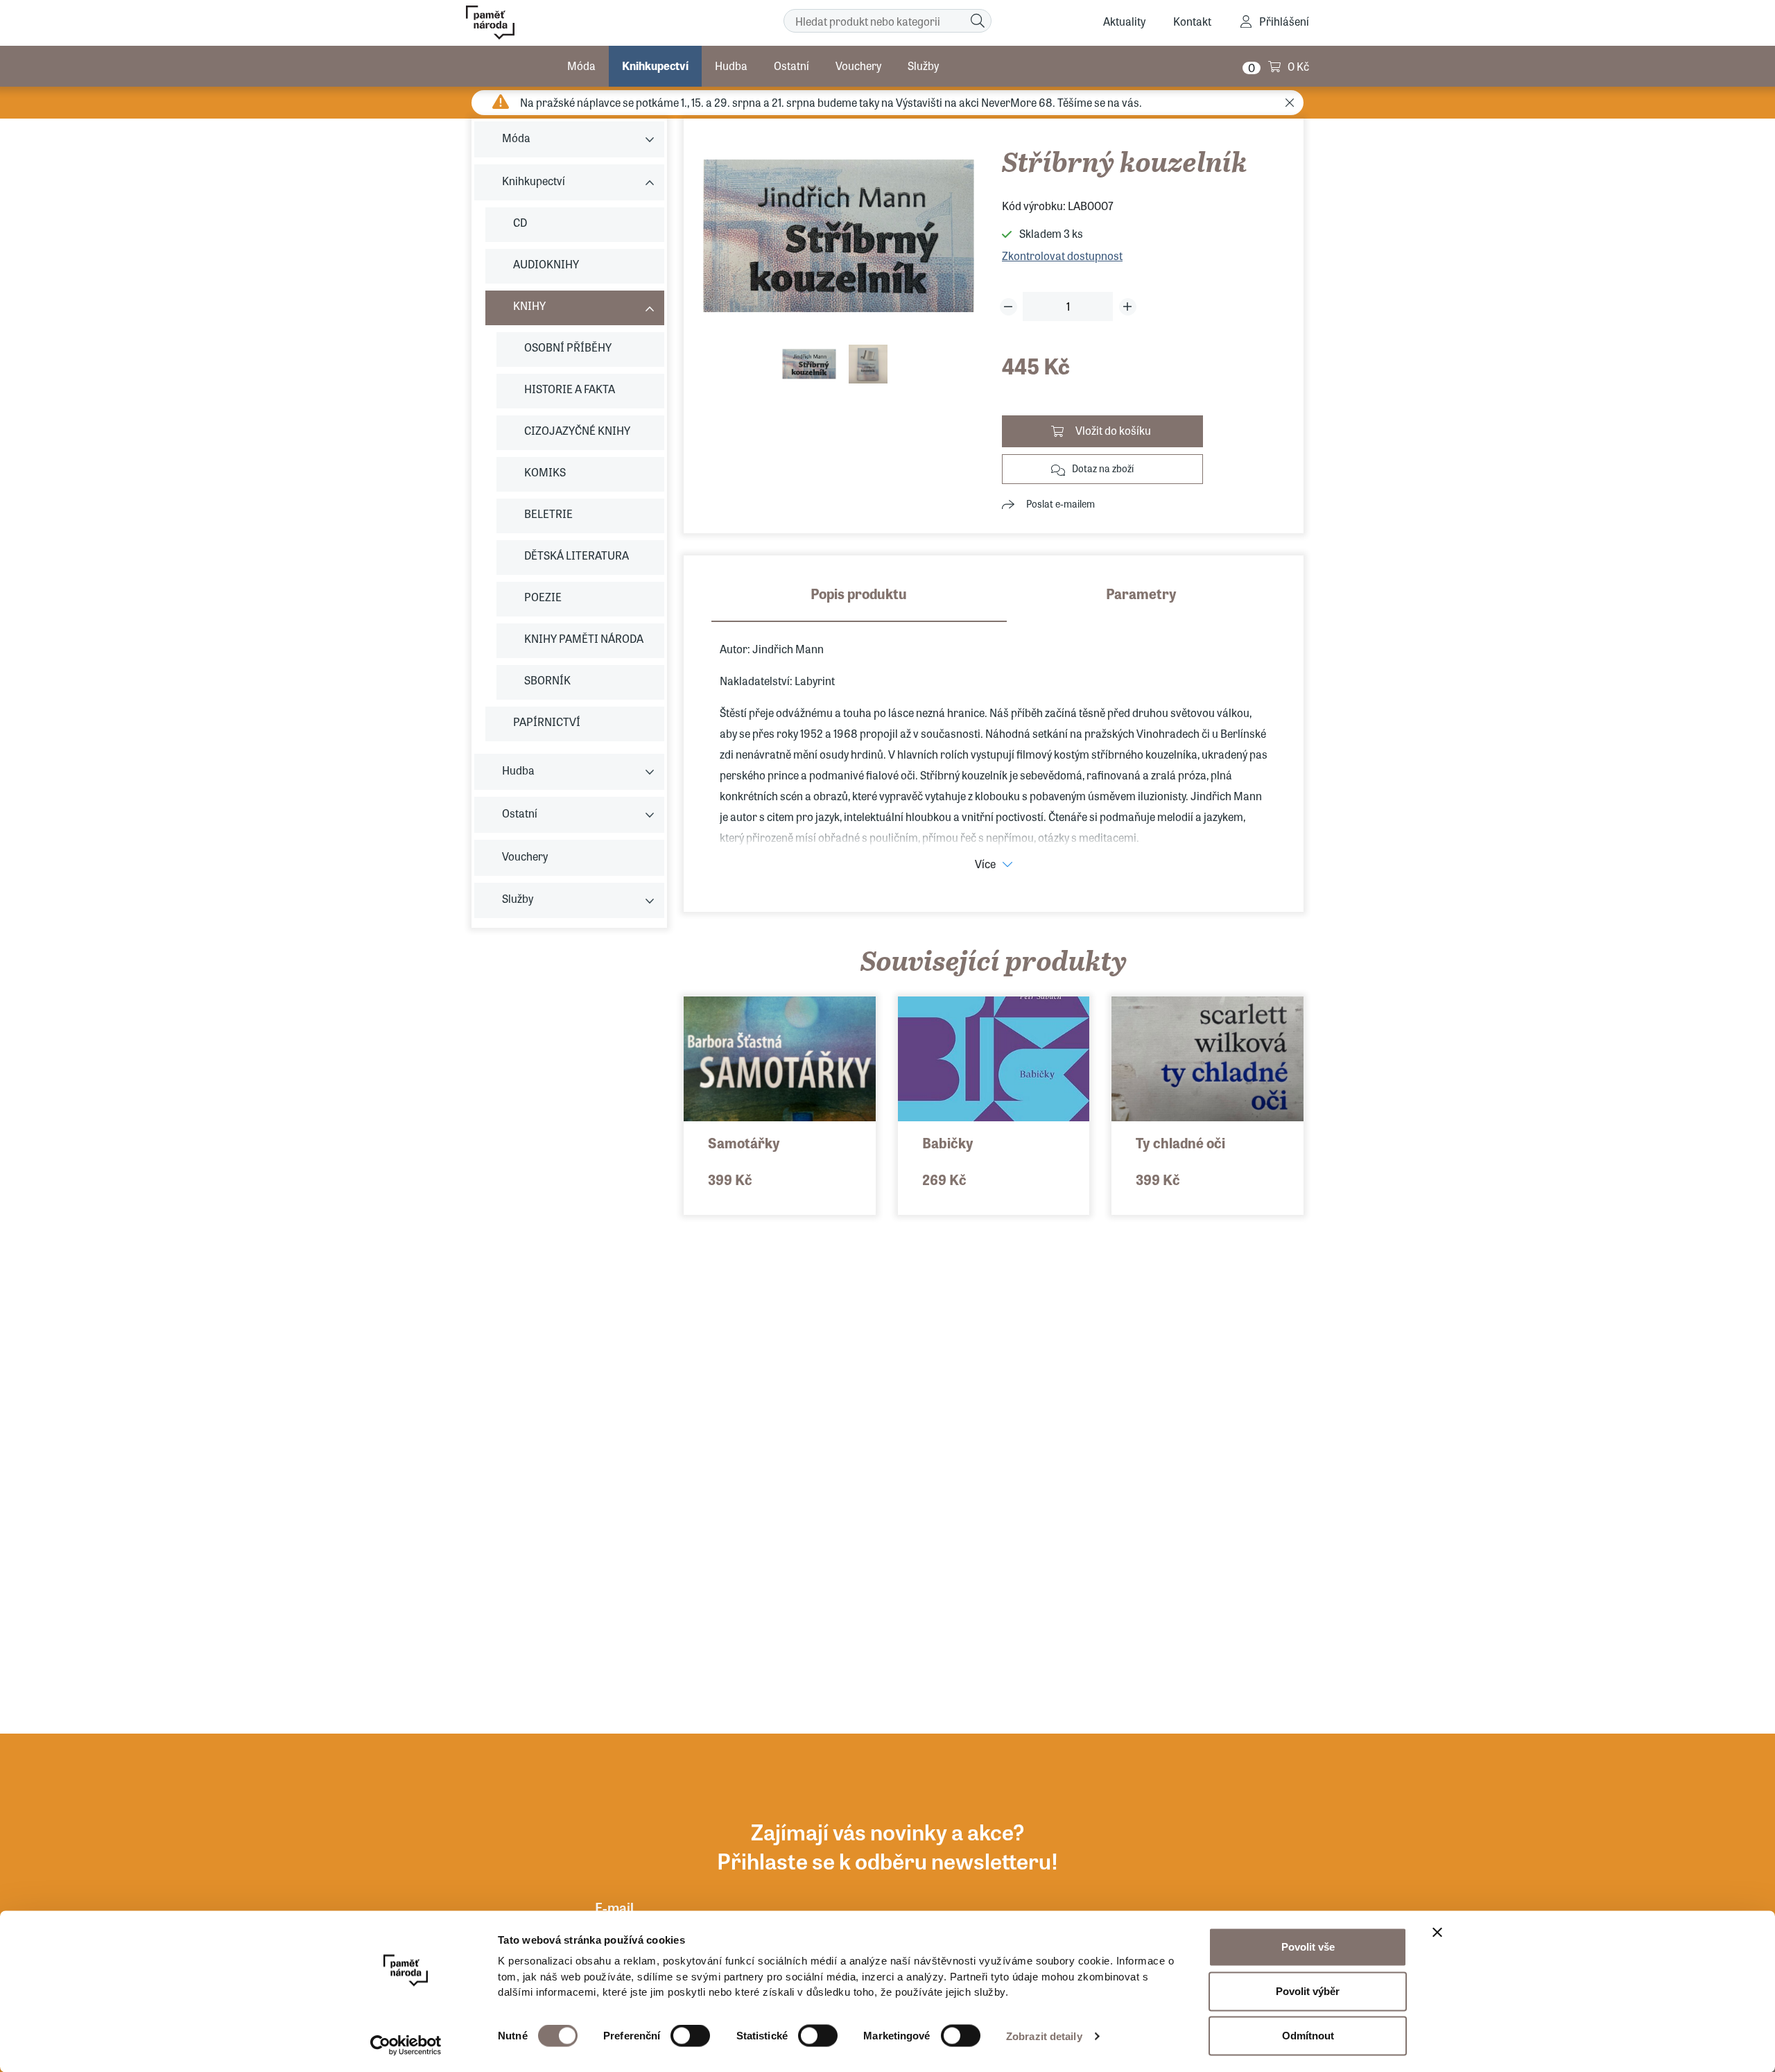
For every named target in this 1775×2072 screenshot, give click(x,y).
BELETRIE (548, 513)
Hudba (731, 66)
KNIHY (529, 305)
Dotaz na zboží (1103, 468)
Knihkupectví (655, 66)
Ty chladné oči (1180, 1142)
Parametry (1141, 593)
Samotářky (744, 1142)
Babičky (948, 1142)
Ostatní (791, 66)
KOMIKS (545, 472)
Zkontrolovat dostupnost (1062, 256)
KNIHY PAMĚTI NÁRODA (584, 638)
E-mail (614, 1907)
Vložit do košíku (1113, 430)
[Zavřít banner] (1437, 1933)
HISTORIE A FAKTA (570, 389)
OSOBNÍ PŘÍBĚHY (568, 347)
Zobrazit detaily (1044, 2036)
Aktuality (1124, 21)
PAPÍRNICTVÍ (547, 722)
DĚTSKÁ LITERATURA (577, 555)
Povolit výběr (1308, 1991)
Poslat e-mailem (1060, 503)
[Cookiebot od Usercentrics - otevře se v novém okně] (406, 2045)
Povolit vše (1308, 1947)
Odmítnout (1308, 2036)
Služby (923, 66)
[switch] (690, 2036)
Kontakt (1192, 21)
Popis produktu (859, 593)
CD (520, 222)
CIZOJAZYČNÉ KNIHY (577, 430)
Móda (581, 66)
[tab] (859, 603)
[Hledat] (978, 21)
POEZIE (543, 597)
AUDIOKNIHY (546, 264)
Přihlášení (1284, 21)
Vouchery (858, 66)
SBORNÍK (547, 680)
